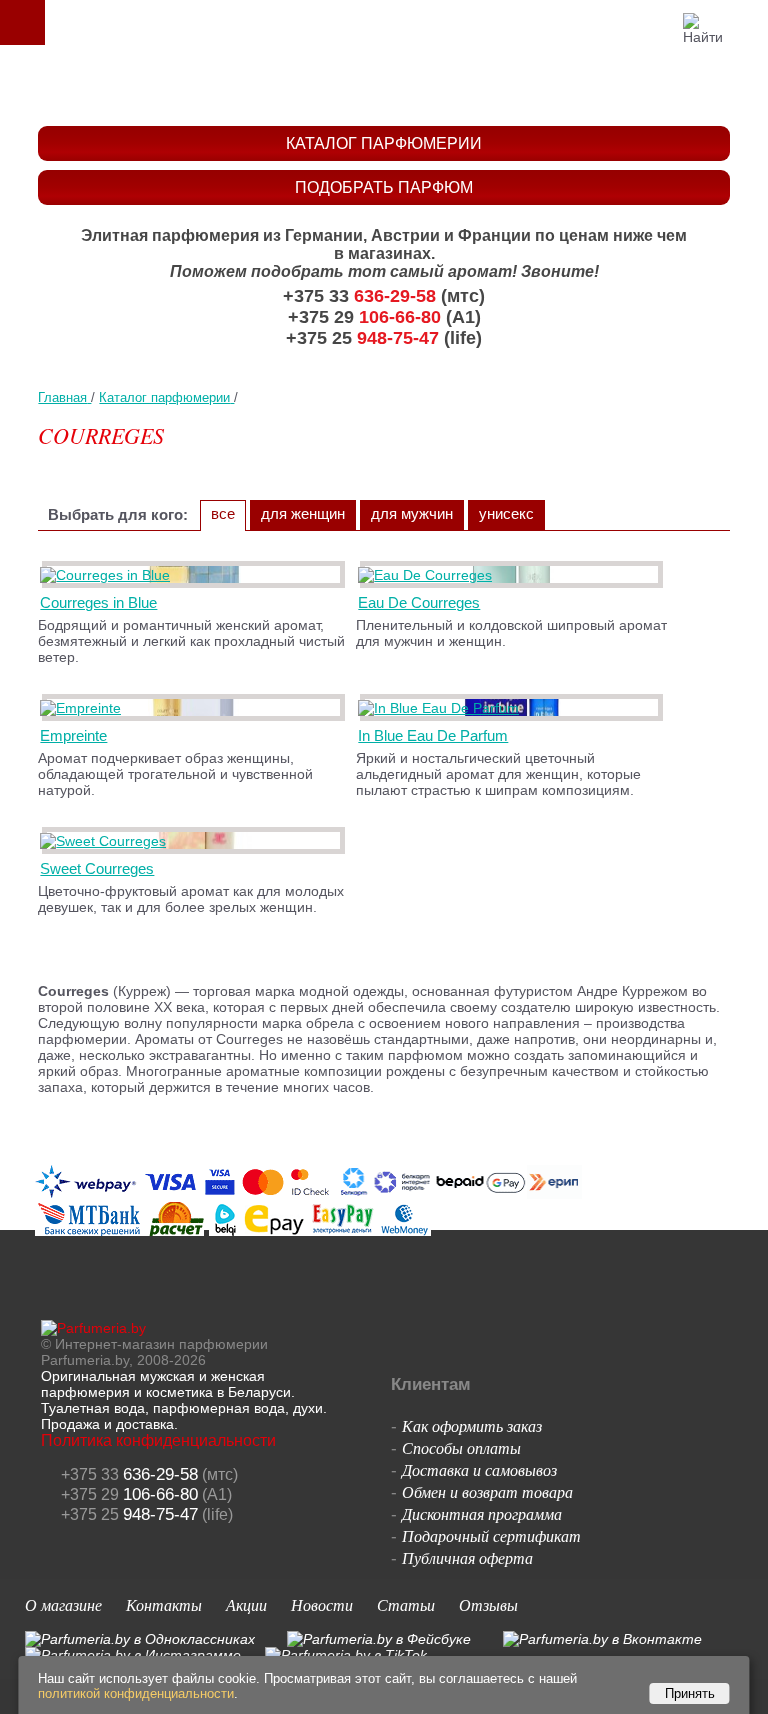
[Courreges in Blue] (108, 575)
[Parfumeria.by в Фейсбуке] (379, 1639)
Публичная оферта (467, 1557)
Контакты (164, 1604)
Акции (246, 1604)
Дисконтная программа (482, 1513)
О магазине (63, 1604)
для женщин (303, 513)
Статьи (406, 1604)
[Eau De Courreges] (428, 575)
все (223, 513)
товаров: (746, 22)
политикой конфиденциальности (136, 1693)
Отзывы (488, 1604)
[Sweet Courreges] (106, 841)
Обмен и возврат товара (487, 1491)
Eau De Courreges (419, 602)
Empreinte (73, 735)
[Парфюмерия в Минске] (388, 85)
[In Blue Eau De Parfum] (442, 708)
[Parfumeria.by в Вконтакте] (602, 1639)
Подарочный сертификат (491, 1535)
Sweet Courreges (97, 868)
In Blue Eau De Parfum (433, 735)
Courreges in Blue (98, 602)
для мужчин (412, 513)
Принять (690, 1693)
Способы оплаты (461, 1447)
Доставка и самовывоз (479, 1469)
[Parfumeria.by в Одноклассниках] (140, 1639)
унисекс (506, 513)
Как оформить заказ (472, 1425)
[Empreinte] (84, 708)
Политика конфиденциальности (158, 1440)
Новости (322, 1604)
